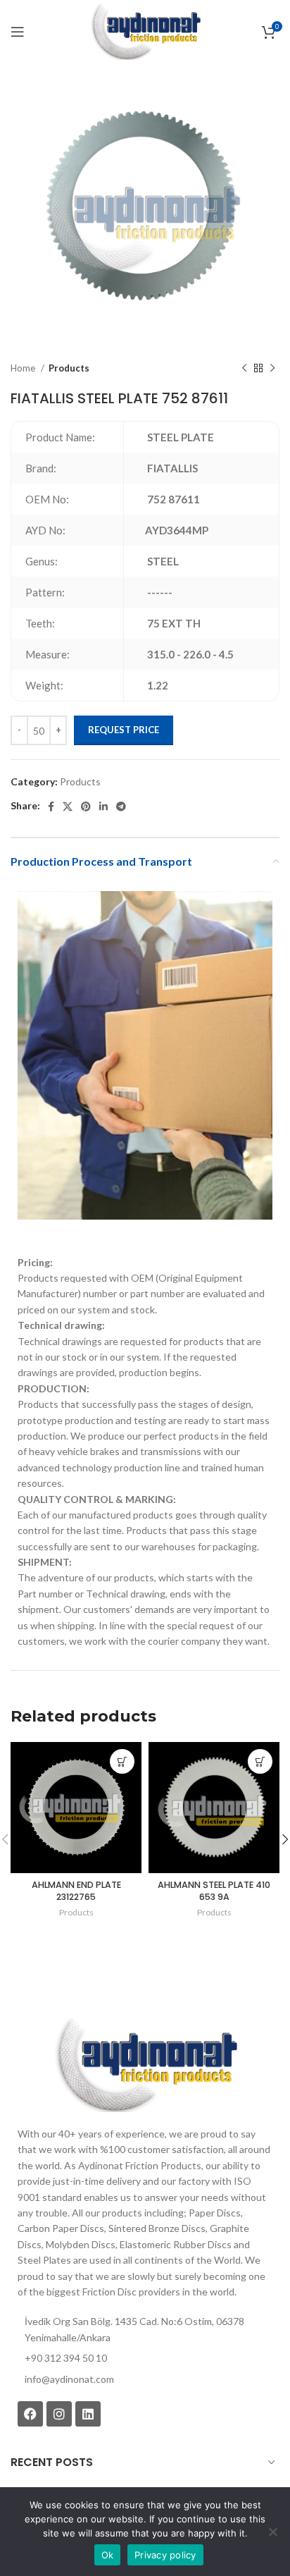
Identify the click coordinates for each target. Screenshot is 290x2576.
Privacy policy (165, 2555)
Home (24, 368)
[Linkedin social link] (103, 806)
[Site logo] (145, 31)
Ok (108, 2555)
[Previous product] (244, 369)
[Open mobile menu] (18, 32)
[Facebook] (30, 2414)
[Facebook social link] (51, 806)
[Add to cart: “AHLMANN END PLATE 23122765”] (122, 1761)
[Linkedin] (88, 2414)
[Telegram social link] (121, 806)
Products (69, 368)
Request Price (124, 730)
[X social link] (68, 806)
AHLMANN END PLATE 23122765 (76, 1891)
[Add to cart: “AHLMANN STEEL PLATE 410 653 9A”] (260, 1761)
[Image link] (145, 2064)
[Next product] (272, 369)
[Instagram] (59, 2414)
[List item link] (145, 2379)
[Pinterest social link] (86, 806)
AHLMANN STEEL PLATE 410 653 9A (214, 1891)
